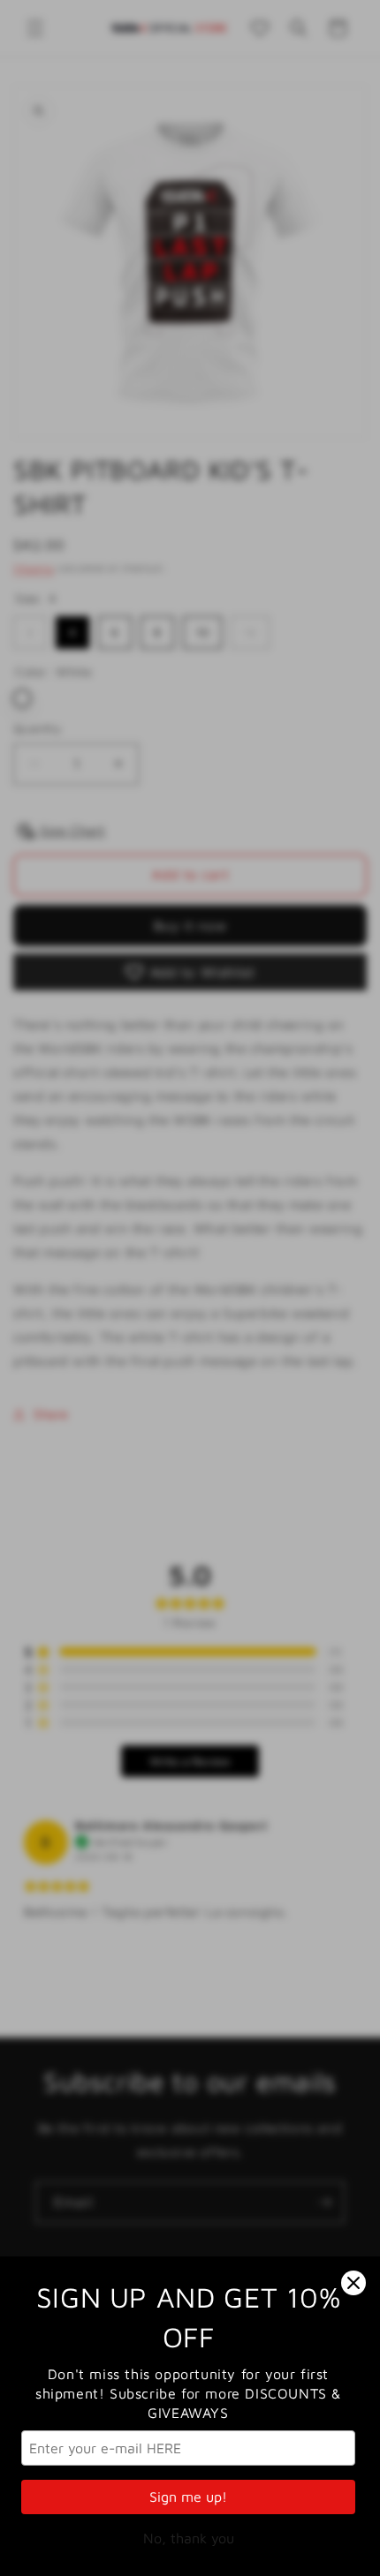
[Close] (353, 2283)
